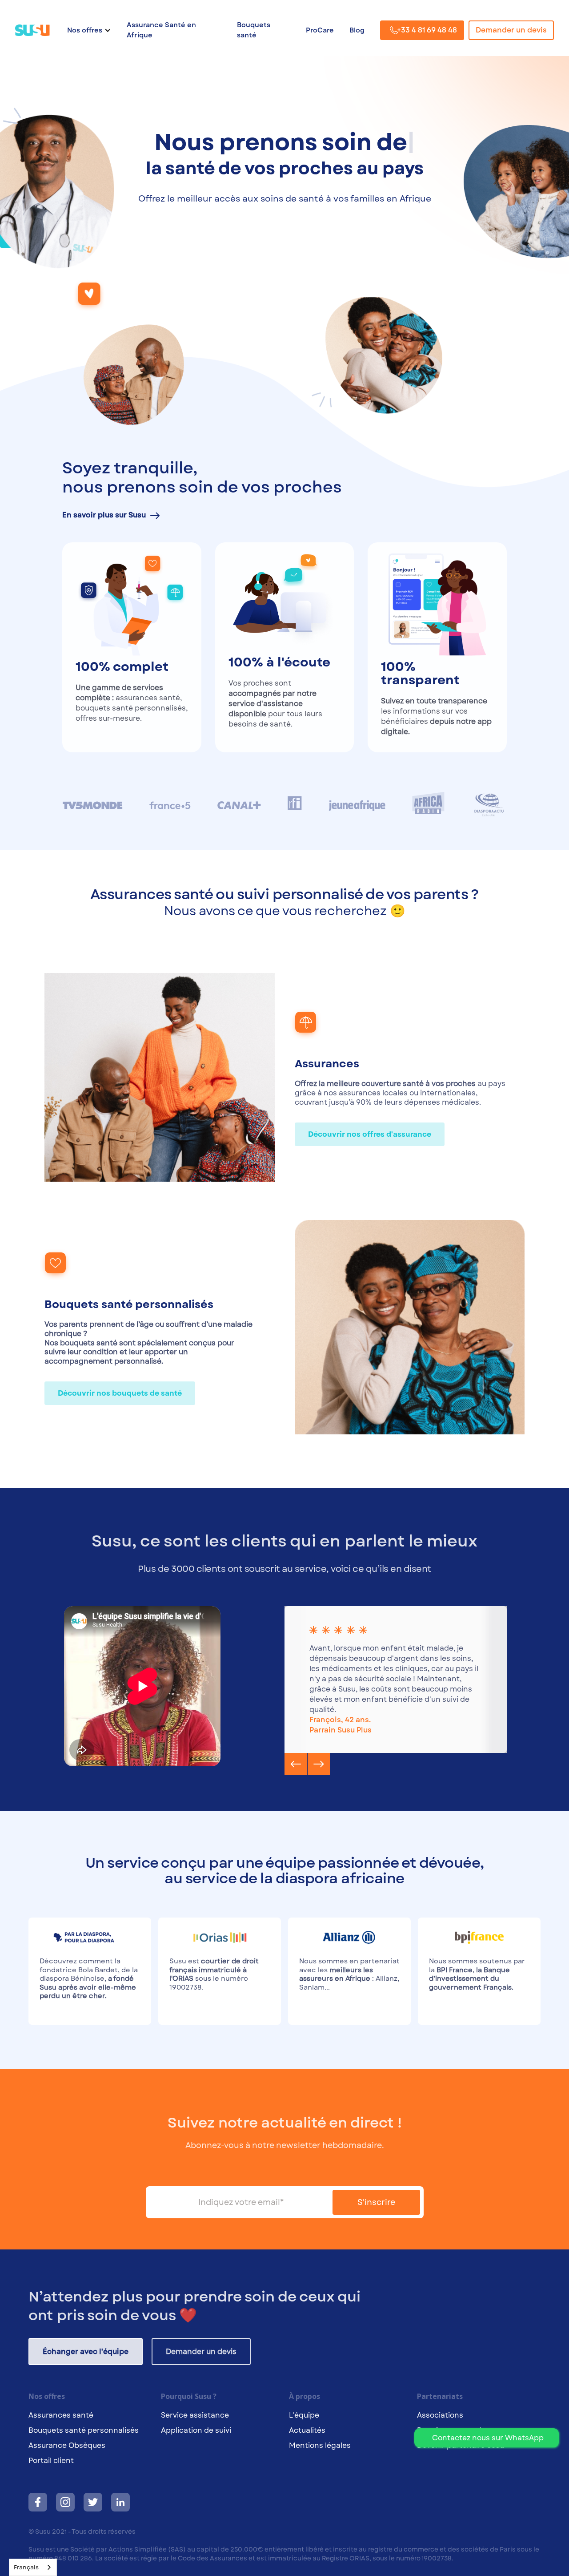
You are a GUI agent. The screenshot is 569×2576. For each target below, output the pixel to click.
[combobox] (33, 2567)
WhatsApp (488, 2438)
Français (26, 2567)
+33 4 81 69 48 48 (427, 30)
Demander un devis (511, 30)
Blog (357, 30)
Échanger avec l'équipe (86, 2362)
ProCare (320, 30)
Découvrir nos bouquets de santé (120, 1403)
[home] (37, 30)
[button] (89, 30)
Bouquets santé (254, 30)
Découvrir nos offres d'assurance (370, 1145)
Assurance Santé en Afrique (161, 30)
